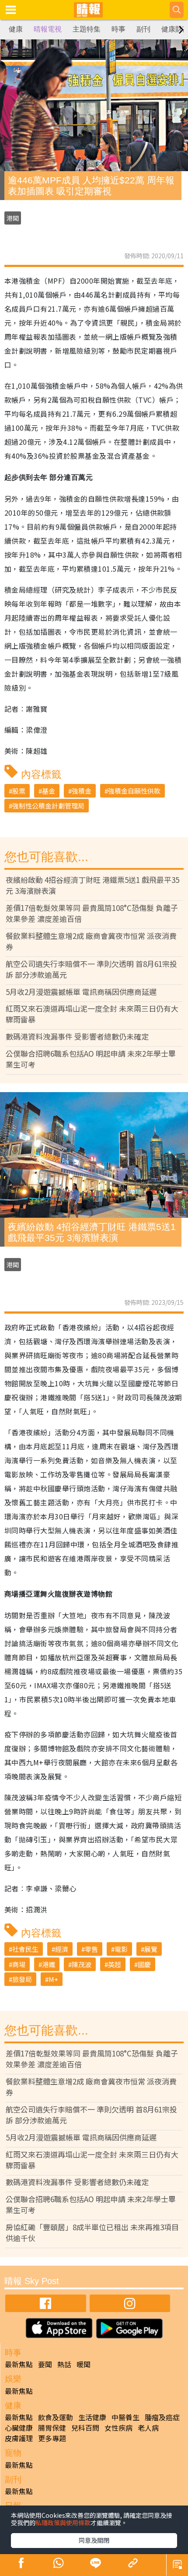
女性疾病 (118, 2428)
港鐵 (49, 1964)
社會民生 (25, 1949)
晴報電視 (48, 29)
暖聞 (84, 2364)
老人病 (148, 2428)
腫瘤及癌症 (162, 2417)
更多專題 (52, 2438)
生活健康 (92, 2417)
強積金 (82, 791)
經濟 (62, 1949)
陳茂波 (82, 1964)
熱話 (64, 2364)
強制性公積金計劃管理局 (48, 806)
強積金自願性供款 (134, 791)
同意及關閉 (94, 2540)
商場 (19, 1964)
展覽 (151, 1949)
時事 (118, 29)
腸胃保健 (52, 2428)
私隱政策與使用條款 (63, 2523)
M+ (53, 1979)
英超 (115, 1964)
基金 (49, 791)
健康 (16, 29)
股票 (19, 791)
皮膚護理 (19, 2438)
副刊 (143, 29)
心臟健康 (19, 2428)
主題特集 (87, 29)
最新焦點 (19, 2364)
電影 (121, 1949)
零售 (91, 1949)
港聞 (13, 218)
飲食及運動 (56, 2417)
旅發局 (22, 1979)
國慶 (144, 1964)
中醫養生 (125, 2417)
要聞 (45, 2364)
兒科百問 (85, 2428)
